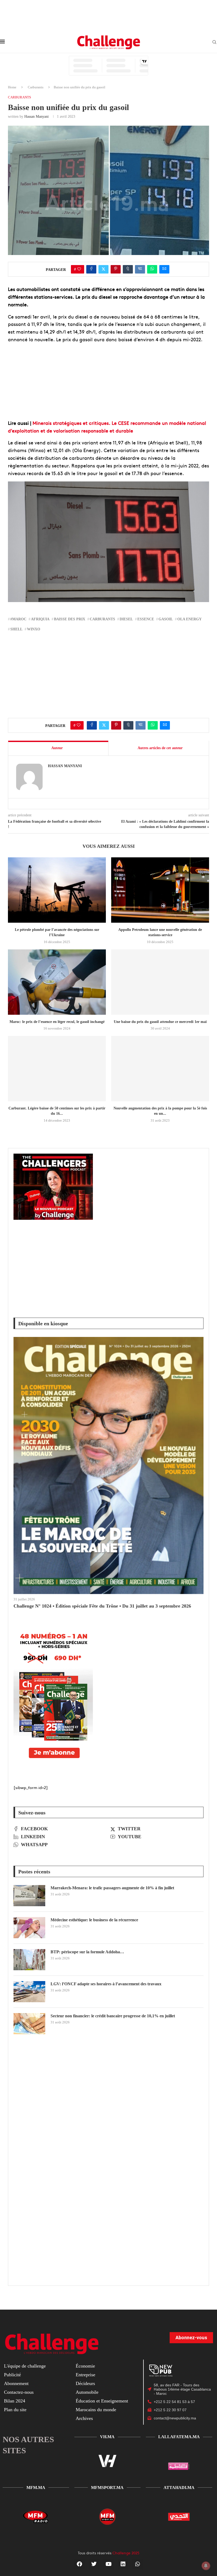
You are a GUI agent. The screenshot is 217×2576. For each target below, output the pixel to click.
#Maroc (18, 619)
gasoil (166, 619)
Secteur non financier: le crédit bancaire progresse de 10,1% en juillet (113, 2016)
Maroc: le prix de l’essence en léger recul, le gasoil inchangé (57, 1022)
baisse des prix (70, 619)
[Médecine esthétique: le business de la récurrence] (29, 1928)
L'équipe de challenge (25, 2366)
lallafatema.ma (179, 2437)
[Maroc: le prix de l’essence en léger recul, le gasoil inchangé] (57, 982)
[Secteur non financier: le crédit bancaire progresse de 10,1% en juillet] (29, 2024)
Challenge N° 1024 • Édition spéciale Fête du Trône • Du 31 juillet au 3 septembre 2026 (102, 1606)
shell (16, 629)
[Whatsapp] (138, 2564)
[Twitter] (94, 2564)
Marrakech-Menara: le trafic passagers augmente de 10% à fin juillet (112, 1888)
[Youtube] (108, 2564)
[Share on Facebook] (91, 269)
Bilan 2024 (15, 2401)
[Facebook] (79, 2564)
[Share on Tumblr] (128, 269)
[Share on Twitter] (103, 269)
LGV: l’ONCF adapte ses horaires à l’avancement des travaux (106, 1984)
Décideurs (85, 2383)
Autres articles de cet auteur (160, 748)
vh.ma (107, 2437)
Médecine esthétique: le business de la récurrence (94, 1920)
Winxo (34, 629)
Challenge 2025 (126, 2553)
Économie (85, 2366)
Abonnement (16, 2383)
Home (12, 87)
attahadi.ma (179, 2488)
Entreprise (85, 2375)
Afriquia (40, 619)
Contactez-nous (19, 2392)
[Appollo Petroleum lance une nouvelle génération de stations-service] (160, 890)
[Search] (214, 42)
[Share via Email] (164, 269)
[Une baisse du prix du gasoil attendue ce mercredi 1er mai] (160, 982)
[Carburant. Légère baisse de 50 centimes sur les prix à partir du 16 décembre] (57, 1069)
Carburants (36, 87)
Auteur (57, 748)
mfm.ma (36, 2488)
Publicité (12, 2375)
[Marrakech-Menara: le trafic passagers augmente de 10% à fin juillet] (29, 1896)
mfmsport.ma (107, 2488)
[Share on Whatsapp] (152, 269)
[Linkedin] (123, 2564)
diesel (126, 619)
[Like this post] (79, 269)
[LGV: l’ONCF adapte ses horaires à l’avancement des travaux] (29, 1992)
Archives (84, 2418)
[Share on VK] (140, 269)
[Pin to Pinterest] (116, 269)
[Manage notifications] (206, 2566)
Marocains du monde (96, 2410)
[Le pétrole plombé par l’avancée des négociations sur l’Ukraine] (57, 890)
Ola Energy (189, 619)
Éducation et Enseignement (102, 2401)
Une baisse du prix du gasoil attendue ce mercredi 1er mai (160, 1022)
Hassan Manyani (37, 117)
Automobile (87, 2392)
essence (146, 619)
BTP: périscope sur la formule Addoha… (87, 1952)
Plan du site (15, 2410)
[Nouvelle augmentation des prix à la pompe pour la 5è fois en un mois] (160, 1069)
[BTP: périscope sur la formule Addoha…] (29, 1960)
